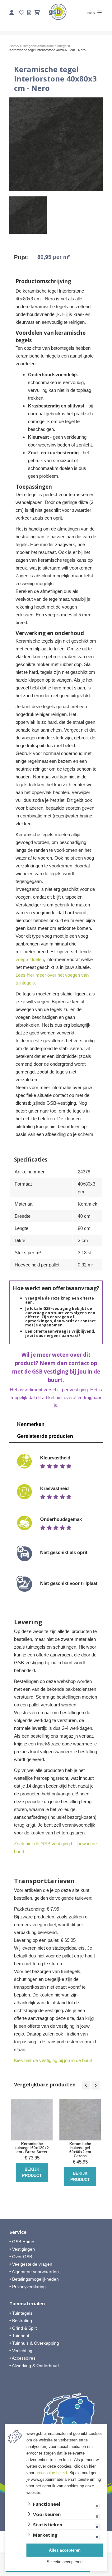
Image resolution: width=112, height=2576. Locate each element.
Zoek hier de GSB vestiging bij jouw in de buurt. (55, 1848)
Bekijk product (32, 2172)
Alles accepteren (65, 2550)
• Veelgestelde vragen (31, 2264)
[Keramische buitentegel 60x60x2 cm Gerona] (80, 2120)
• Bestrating (21, 2321)
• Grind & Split (23, 2328)
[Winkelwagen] (37, 13)
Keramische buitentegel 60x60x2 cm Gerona (80, 2150)
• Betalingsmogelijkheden (34, 2279)
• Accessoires (22, 2358)
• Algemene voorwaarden (34, 2272)
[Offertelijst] (29, 13)
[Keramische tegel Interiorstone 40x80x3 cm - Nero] (56, 144)
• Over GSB (21, 2257)
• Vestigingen (22, 2249)
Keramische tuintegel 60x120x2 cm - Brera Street (32, 2148)
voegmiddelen (30, 959)
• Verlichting (21, 2351)
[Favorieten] (22, 13)
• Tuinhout (19, 2336)
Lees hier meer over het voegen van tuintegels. (52, 979)
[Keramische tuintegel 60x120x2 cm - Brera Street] (32, 2120)
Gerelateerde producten (45, 1436)
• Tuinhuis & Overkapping (34, 2343)
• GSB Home (22, 2242)
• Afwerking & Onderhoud (34, 2366)
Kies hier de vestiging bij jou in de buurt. (54, 2060)
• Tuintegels (21, 2313)
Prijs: (21, 257)
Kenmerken (31, 1424)
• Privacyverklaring (28, 2287)
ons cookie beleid (51, 2473)
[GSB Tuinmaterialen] (58, 12)
